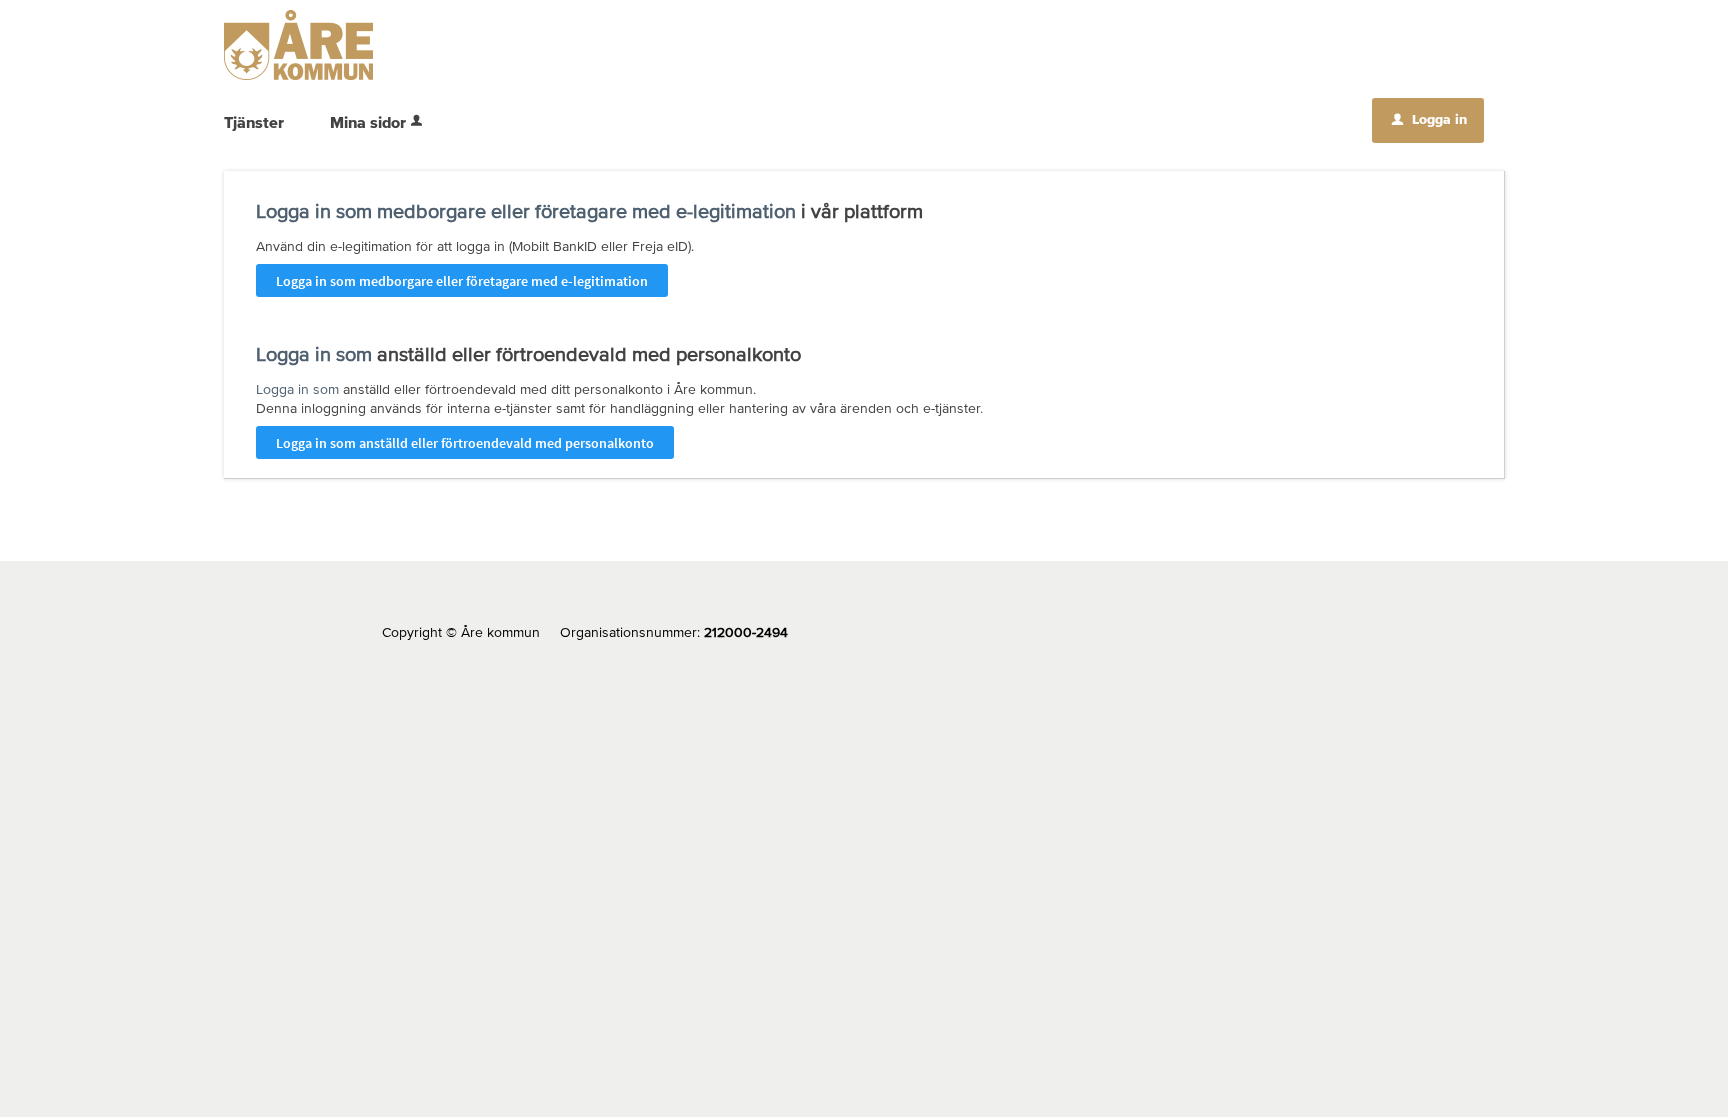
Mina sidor (368, 122)
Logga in (1429, 119)
